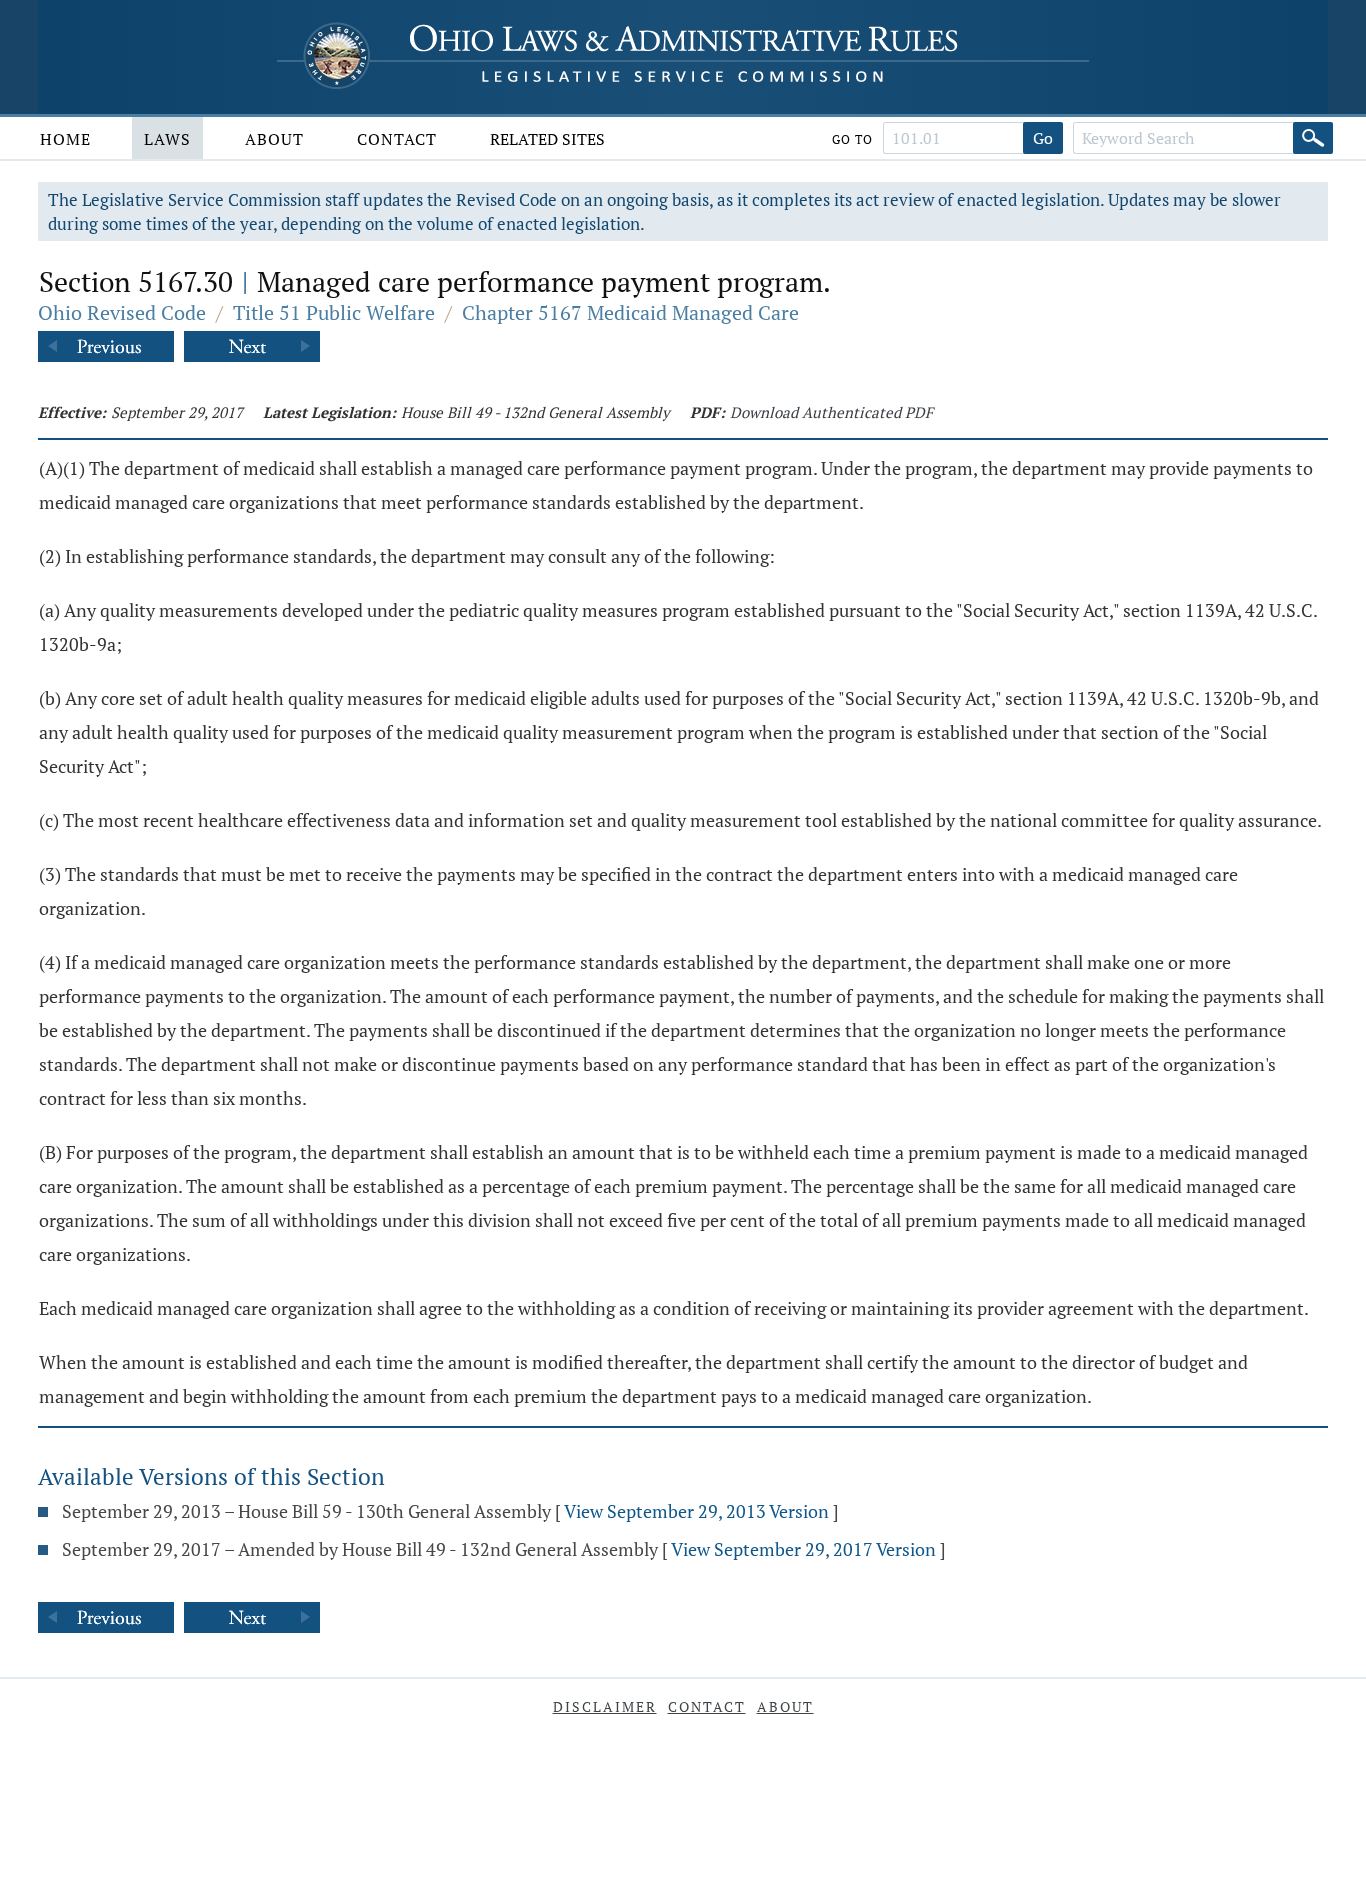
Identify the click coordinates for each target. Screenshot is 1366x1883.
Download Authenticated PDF (831, 412)
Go (1043, 138)
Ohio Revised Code (122, 312)
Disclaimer (605, 1706)
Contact (397, 139)
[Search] (1313, 138)
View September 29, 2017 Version (803, 1549)
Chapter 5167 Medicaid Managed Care (630, 312)
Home (65, 139)
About (274, 139)
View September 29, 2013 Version (696, 1511)
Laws (167, 139)
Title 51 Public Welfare (334, 312)
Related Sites (547, 139)
